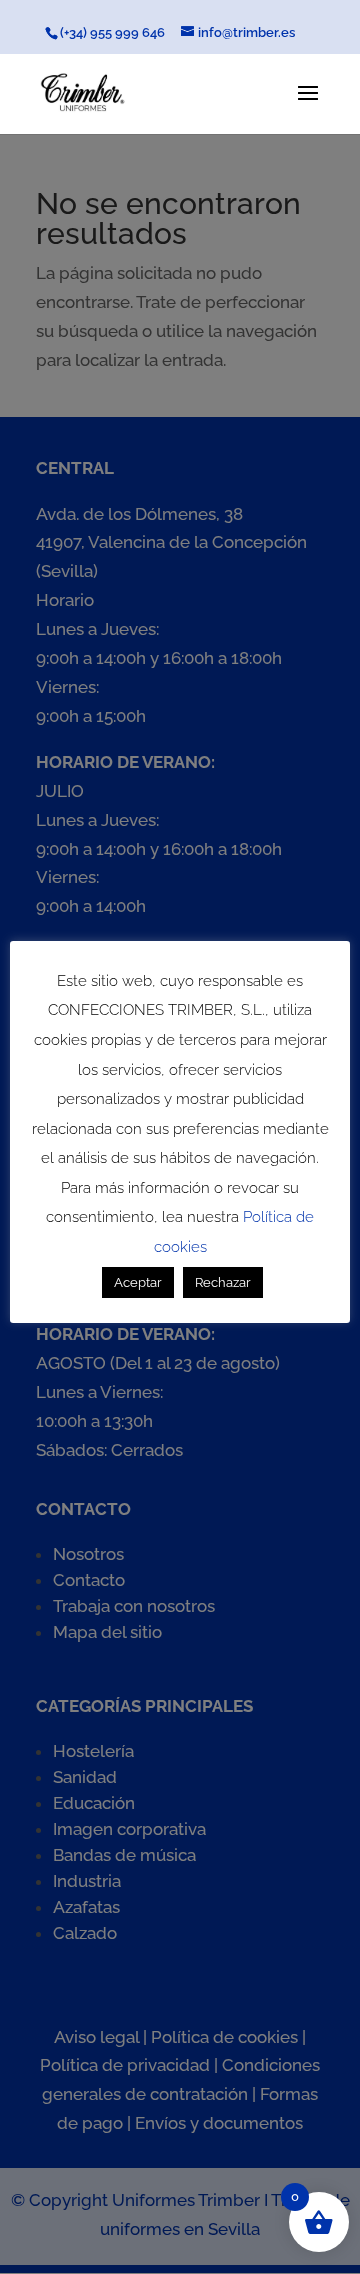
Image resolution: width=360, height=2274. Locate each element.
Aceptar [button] (138, 1282)
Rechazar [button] (223, 1282)
